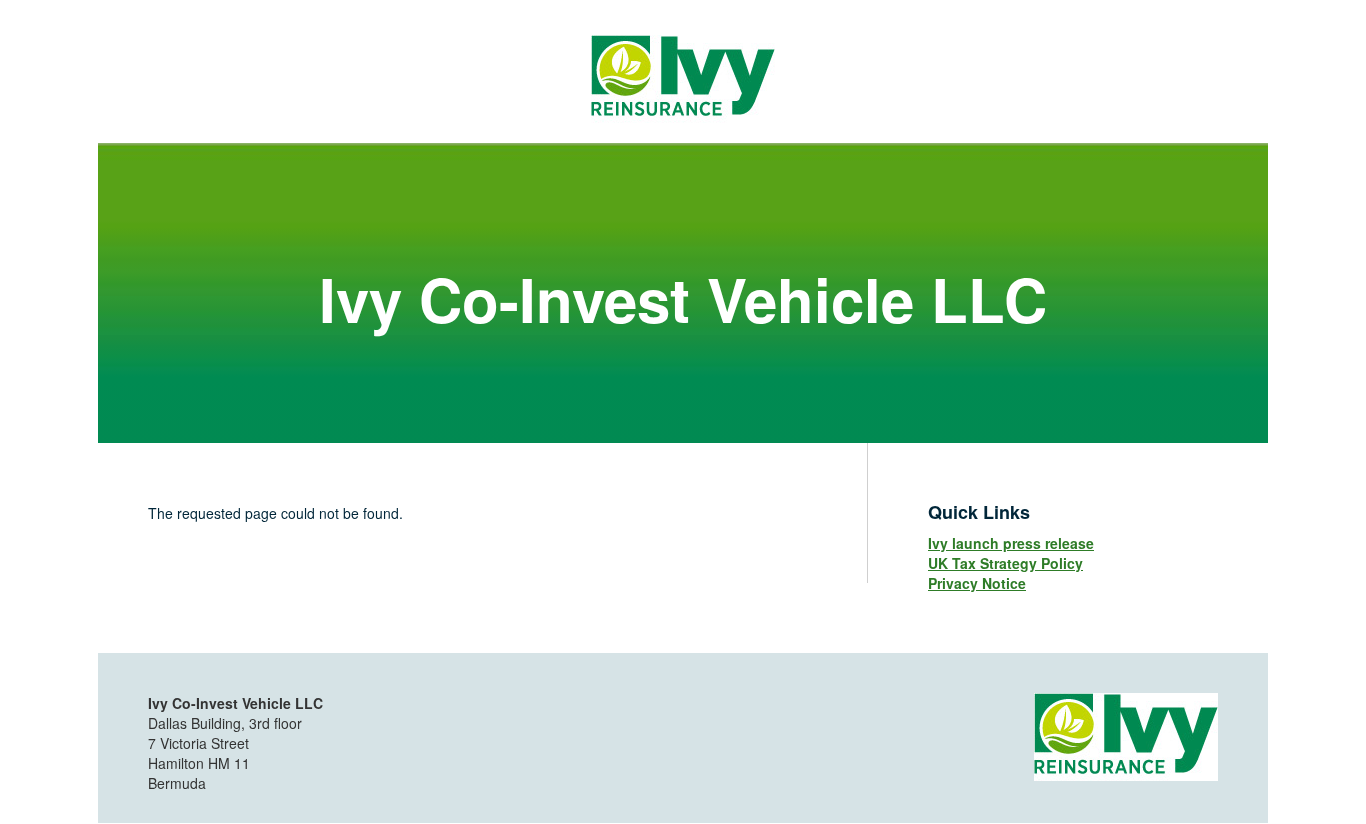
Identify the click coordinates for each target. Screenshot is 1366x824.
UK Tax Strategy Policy (1005, 563)
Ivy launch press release (1011, 543)
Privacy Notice (977, 583)
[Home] (683, 77)
